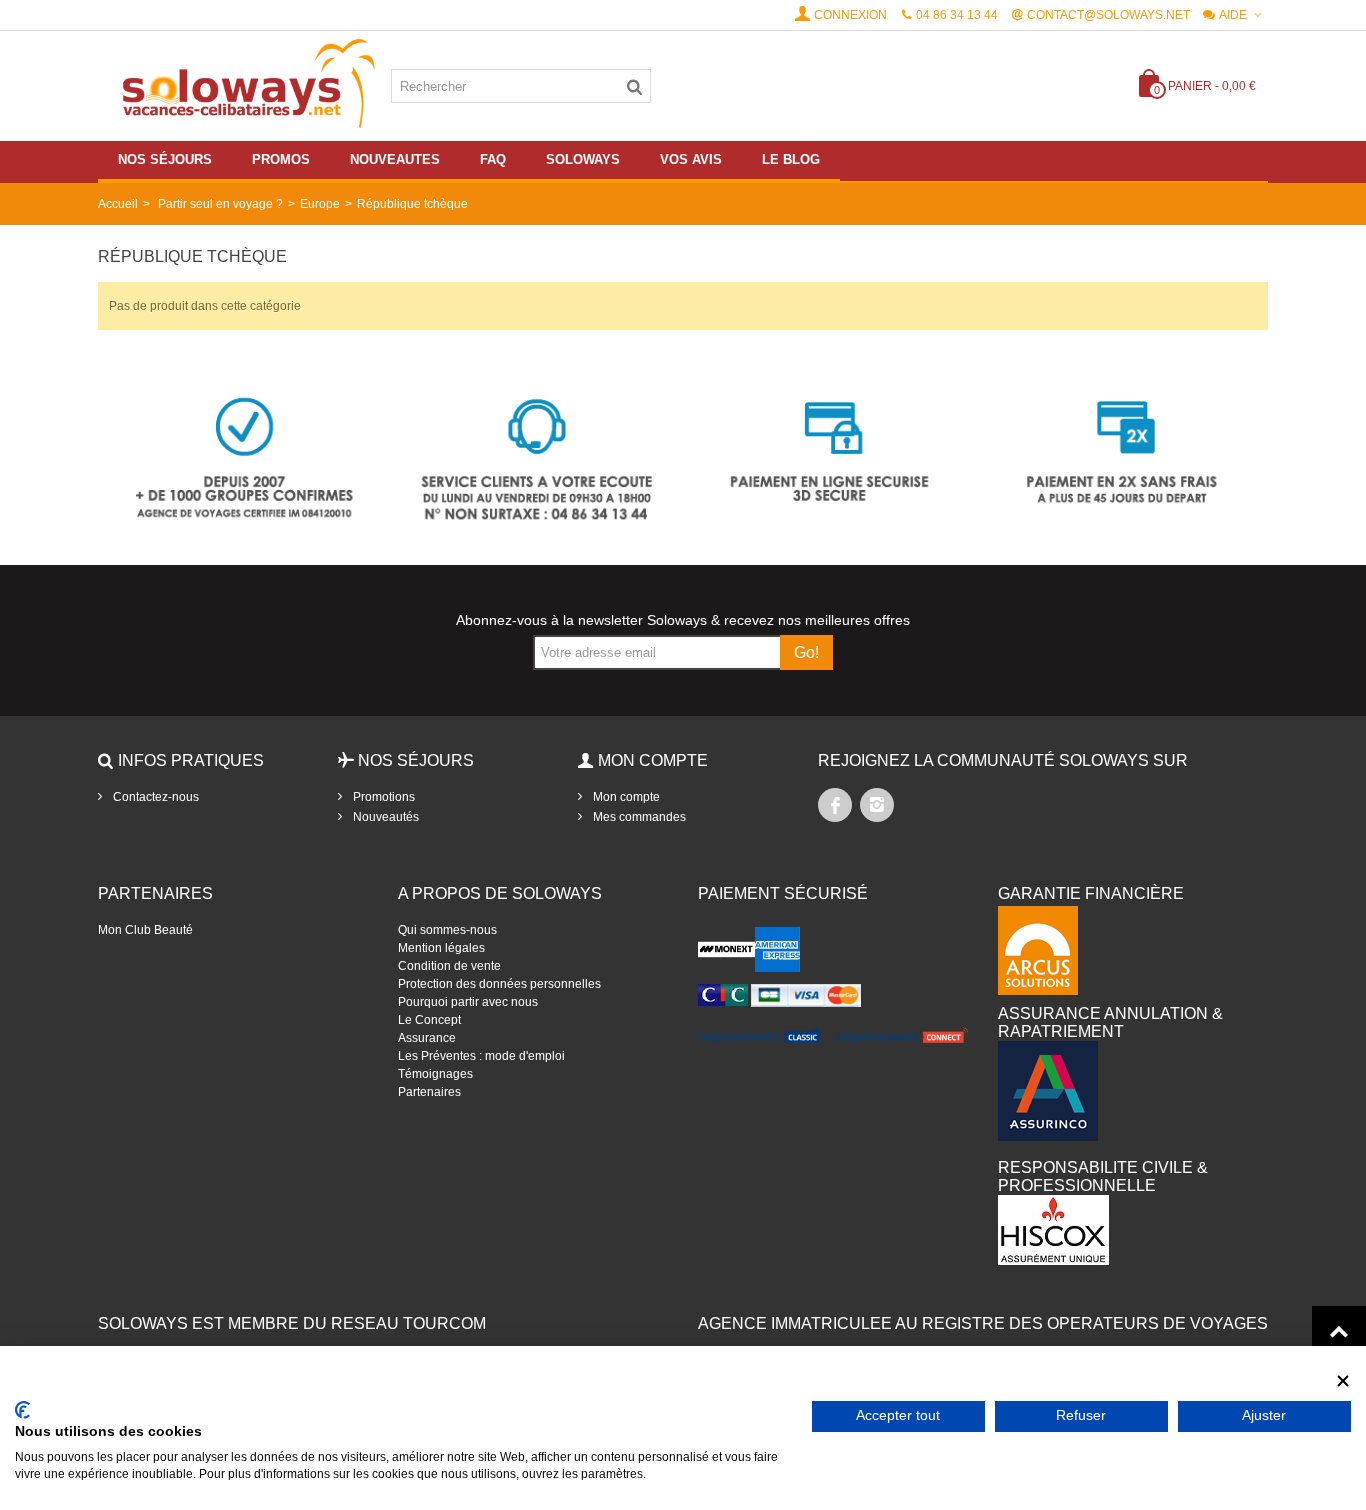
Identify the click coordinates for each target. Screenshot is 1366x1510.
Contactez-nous (154, 797)
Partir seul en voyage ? (220, 204)
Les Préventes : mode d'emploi (481, 1056)
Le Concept (429, 1020)
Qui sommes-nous (447, 930)
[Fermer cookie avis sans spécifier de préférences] (1343, 1380)
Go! (806, 652)
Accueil (118, 204)
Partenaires (429, 1092)
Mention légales (441, 948)
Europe (320, 204)
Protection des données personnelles (499, 984)
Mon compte (625, 797)
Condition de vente (449, 966)
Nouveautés (384, 817)
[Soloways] (244, 85)
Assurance (427, 1038)
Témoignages (435, 1074)
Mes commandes (638, 817)
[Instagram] (877, 805)
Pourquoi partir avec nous (468, 1002)
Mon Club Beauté (145, 930)
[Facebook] (835, 805)
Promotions (382, 797)
